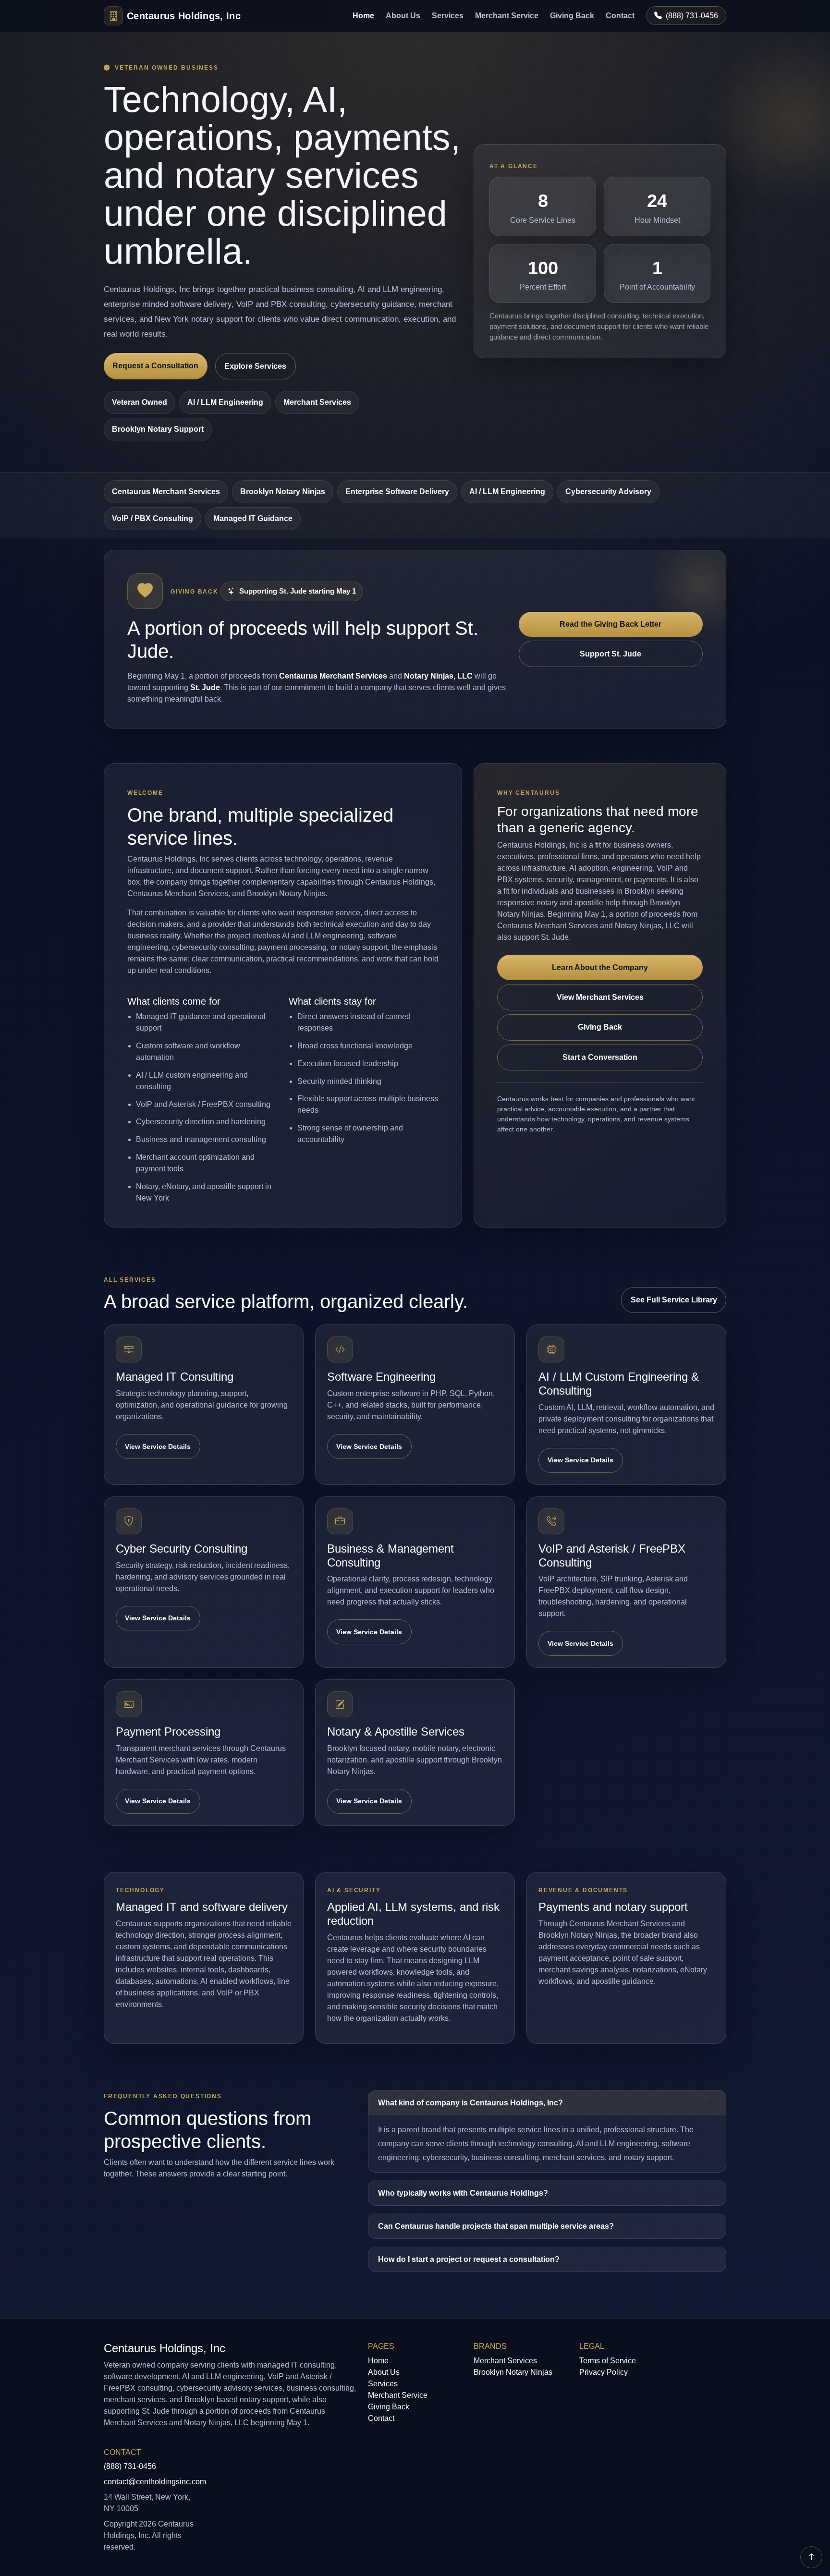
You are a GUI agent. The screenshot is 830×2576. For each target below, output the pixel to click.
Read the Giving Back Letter (610, 624)
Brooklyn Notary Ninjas (283, 492)
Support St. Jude (610, 654)
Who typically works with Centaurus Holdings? (463, 2193)
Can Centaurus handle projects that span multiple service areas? (496, 2226)
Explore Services (255, 366)
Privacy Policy (604, 2372)
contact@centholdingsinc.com (155, 2482)
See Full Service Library (674, 1300)
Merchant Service (507, 16)
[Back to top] (811, 2557)
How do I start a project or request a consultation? (469, 2259)
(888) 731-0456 (692, 16)
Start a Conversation (600, 1057)
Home (363, 16)
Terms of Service (608, 2361)
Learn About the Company (600, 967)
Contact (620, 16)
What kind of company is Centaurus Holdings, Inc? (470, 2103)
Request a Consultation (155, 366)
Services (448, 16)
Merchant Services (505, 2361)
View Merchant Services (600, 997)
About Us (403, 16)
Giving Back (572, 16)
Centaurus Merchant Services (166, 492)
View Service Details (158, 1446)
